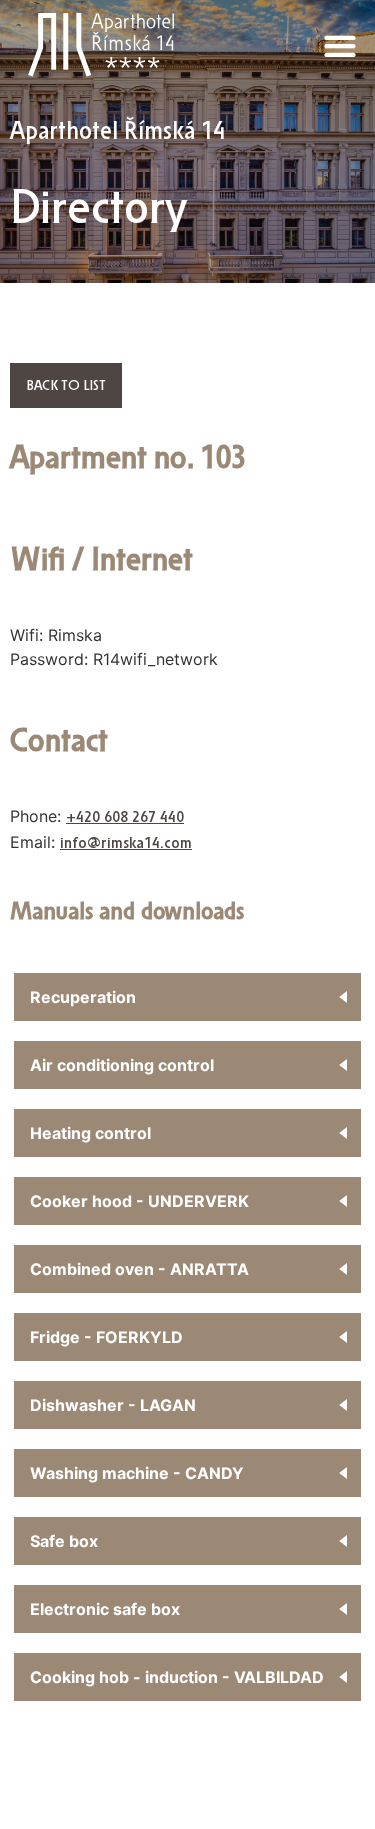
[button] (339, 45)
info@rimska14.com (126, 843)
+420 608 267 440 (125, 817)
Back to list (66, 385)
